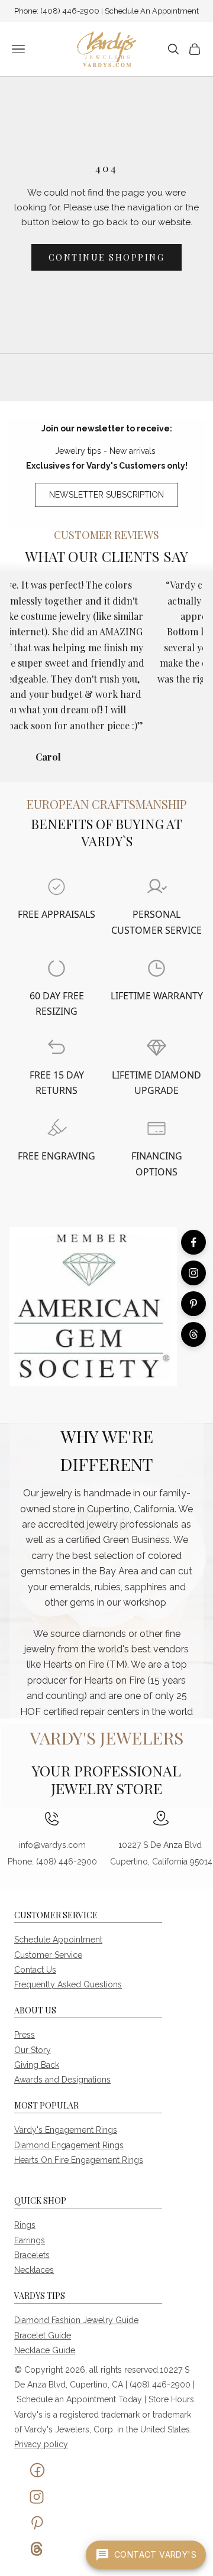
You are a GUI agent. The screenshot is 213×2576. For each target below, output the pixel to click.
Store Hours (171, 2399)
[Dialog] (57, 887)
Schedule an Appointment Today (79, 2399)
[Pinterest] (193, 1304)
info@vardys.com (52, 1845)
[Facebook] (193, 1242)
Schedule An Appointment (152, 11)
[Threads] (193, 1334)
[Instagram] (193, 1273)
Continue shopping (107, 257)
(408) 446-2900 (71, 11)
